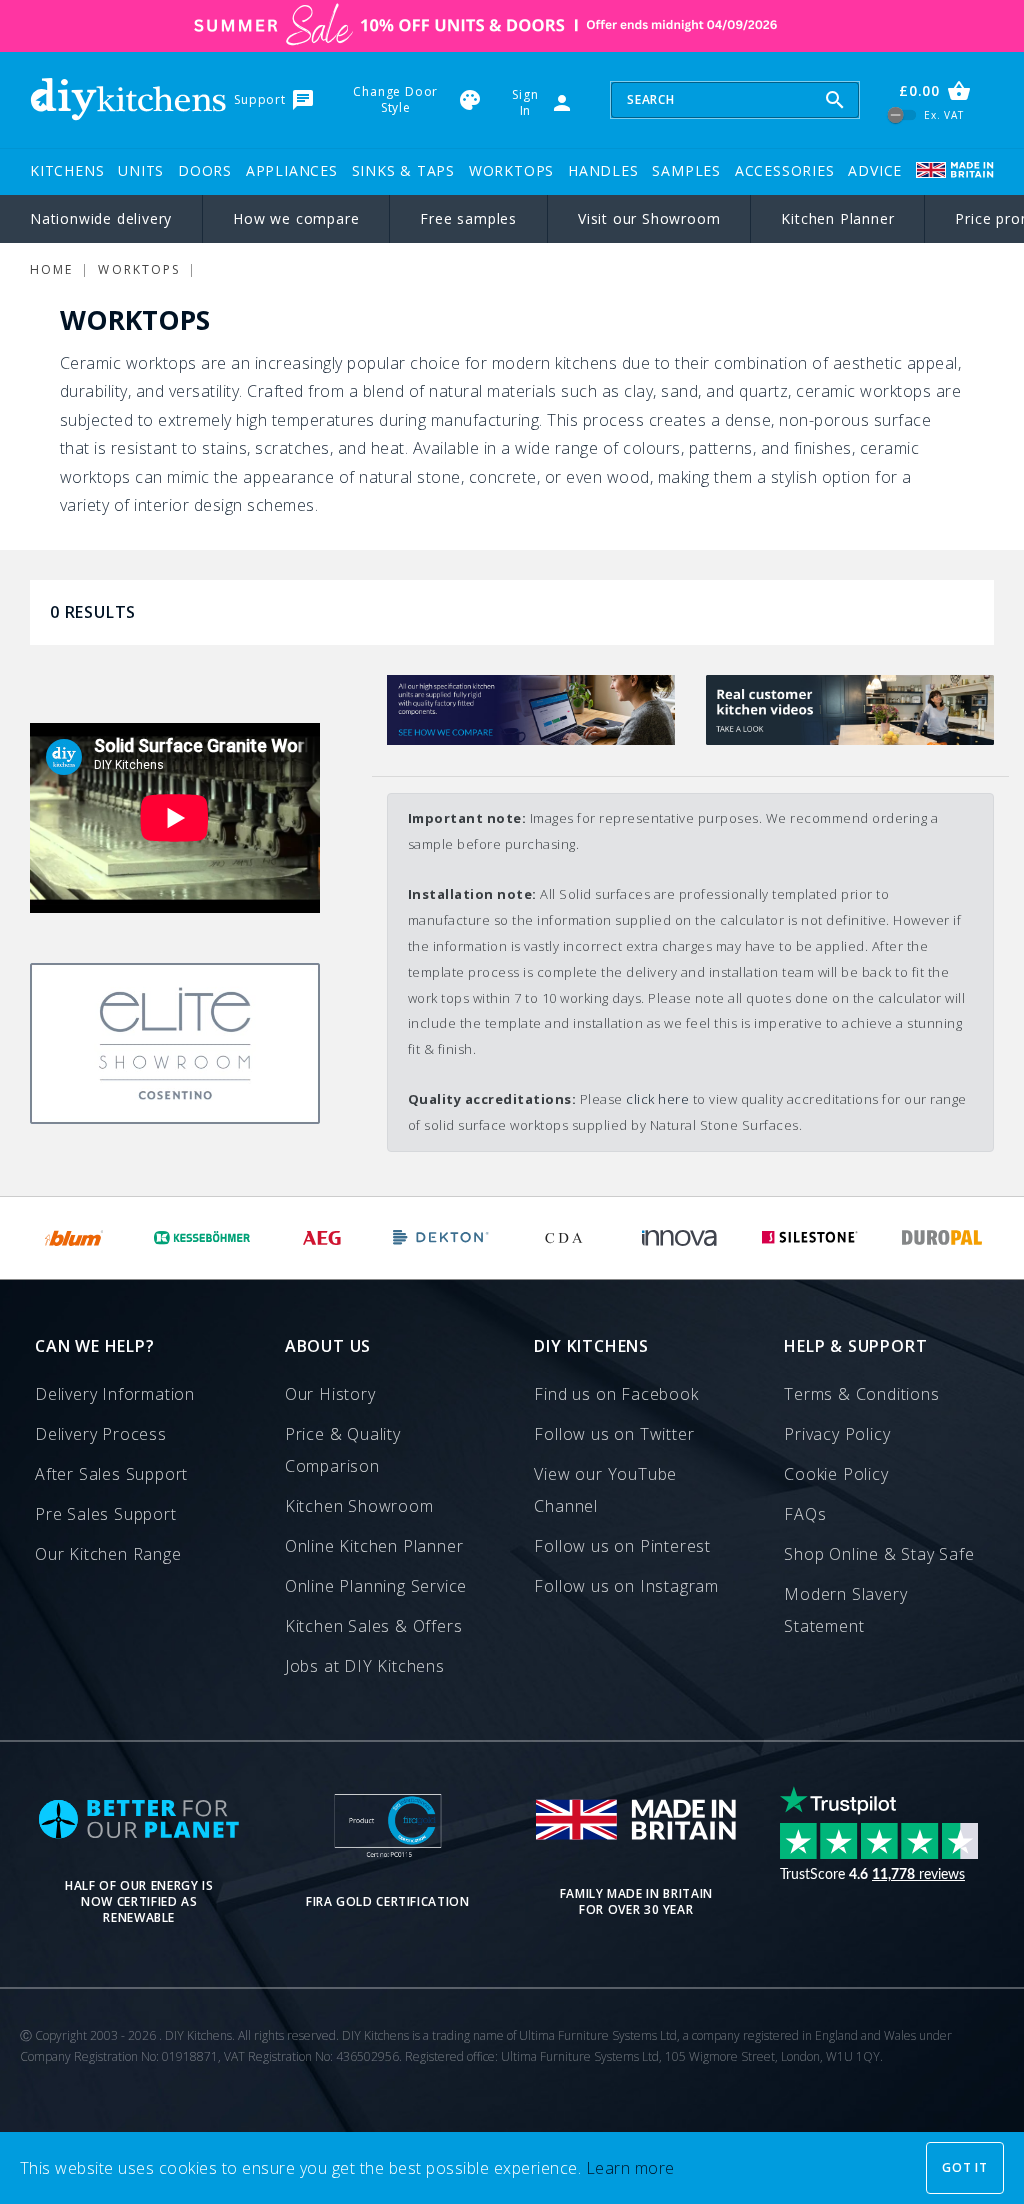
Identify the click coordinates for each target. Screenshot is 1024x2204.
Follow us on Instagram (626, 1586)
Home (51, 269)
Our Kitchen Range (108, 1554)
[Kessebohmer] (202, 1238)
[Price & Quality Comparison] (531, 739)
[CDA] (563, 1238)
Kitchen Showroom (359, 1506)
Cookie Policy (836, 1474)
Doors (205, 170)
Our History (330, 1394)
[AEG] (322, 1238)
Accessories (785, 170)
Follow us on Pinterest (622, 1546)
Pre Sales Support (106, 1514)
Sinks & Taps (404, 170)
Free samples (468, 218)
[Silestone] (809, 1238)
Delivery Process (101, 1434)
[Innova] (679, 1238)
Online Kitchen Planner (374, 1546)
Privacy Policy (837, 1434)
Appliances (292, 170)
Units (141, 170)
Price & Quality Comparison (343, 1450)
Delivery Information (115, 1394)
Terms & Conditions (861, 1394)
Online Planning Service (376, 1586)
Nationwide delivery (101, 218)
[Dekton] (441, 1238)
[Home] (128, 99)
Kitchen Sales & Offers (374, 1626)
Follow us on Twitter (614, 1434)
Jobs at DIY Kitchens (365, 1666)
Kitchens (67, 170)
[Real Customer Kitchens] (850, 739)
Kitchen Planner (837, 218)
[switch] (902, 115)
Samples (686, 170)
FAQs (805, 1514)
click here (657, 1099)
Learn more (630, 2168)
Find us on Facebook (616, 1394)
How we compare (296, 218)
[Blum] (75, 1238)
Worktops (511, 170)
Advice (875, 170)
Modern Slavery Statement (845, 1610)
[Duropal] (943, 1238)
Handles (603, 170)
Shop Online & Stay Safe (879, 1554)
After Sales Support (111, 1474)
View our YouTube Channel (605, 1490)
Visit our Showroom (649, 218)
